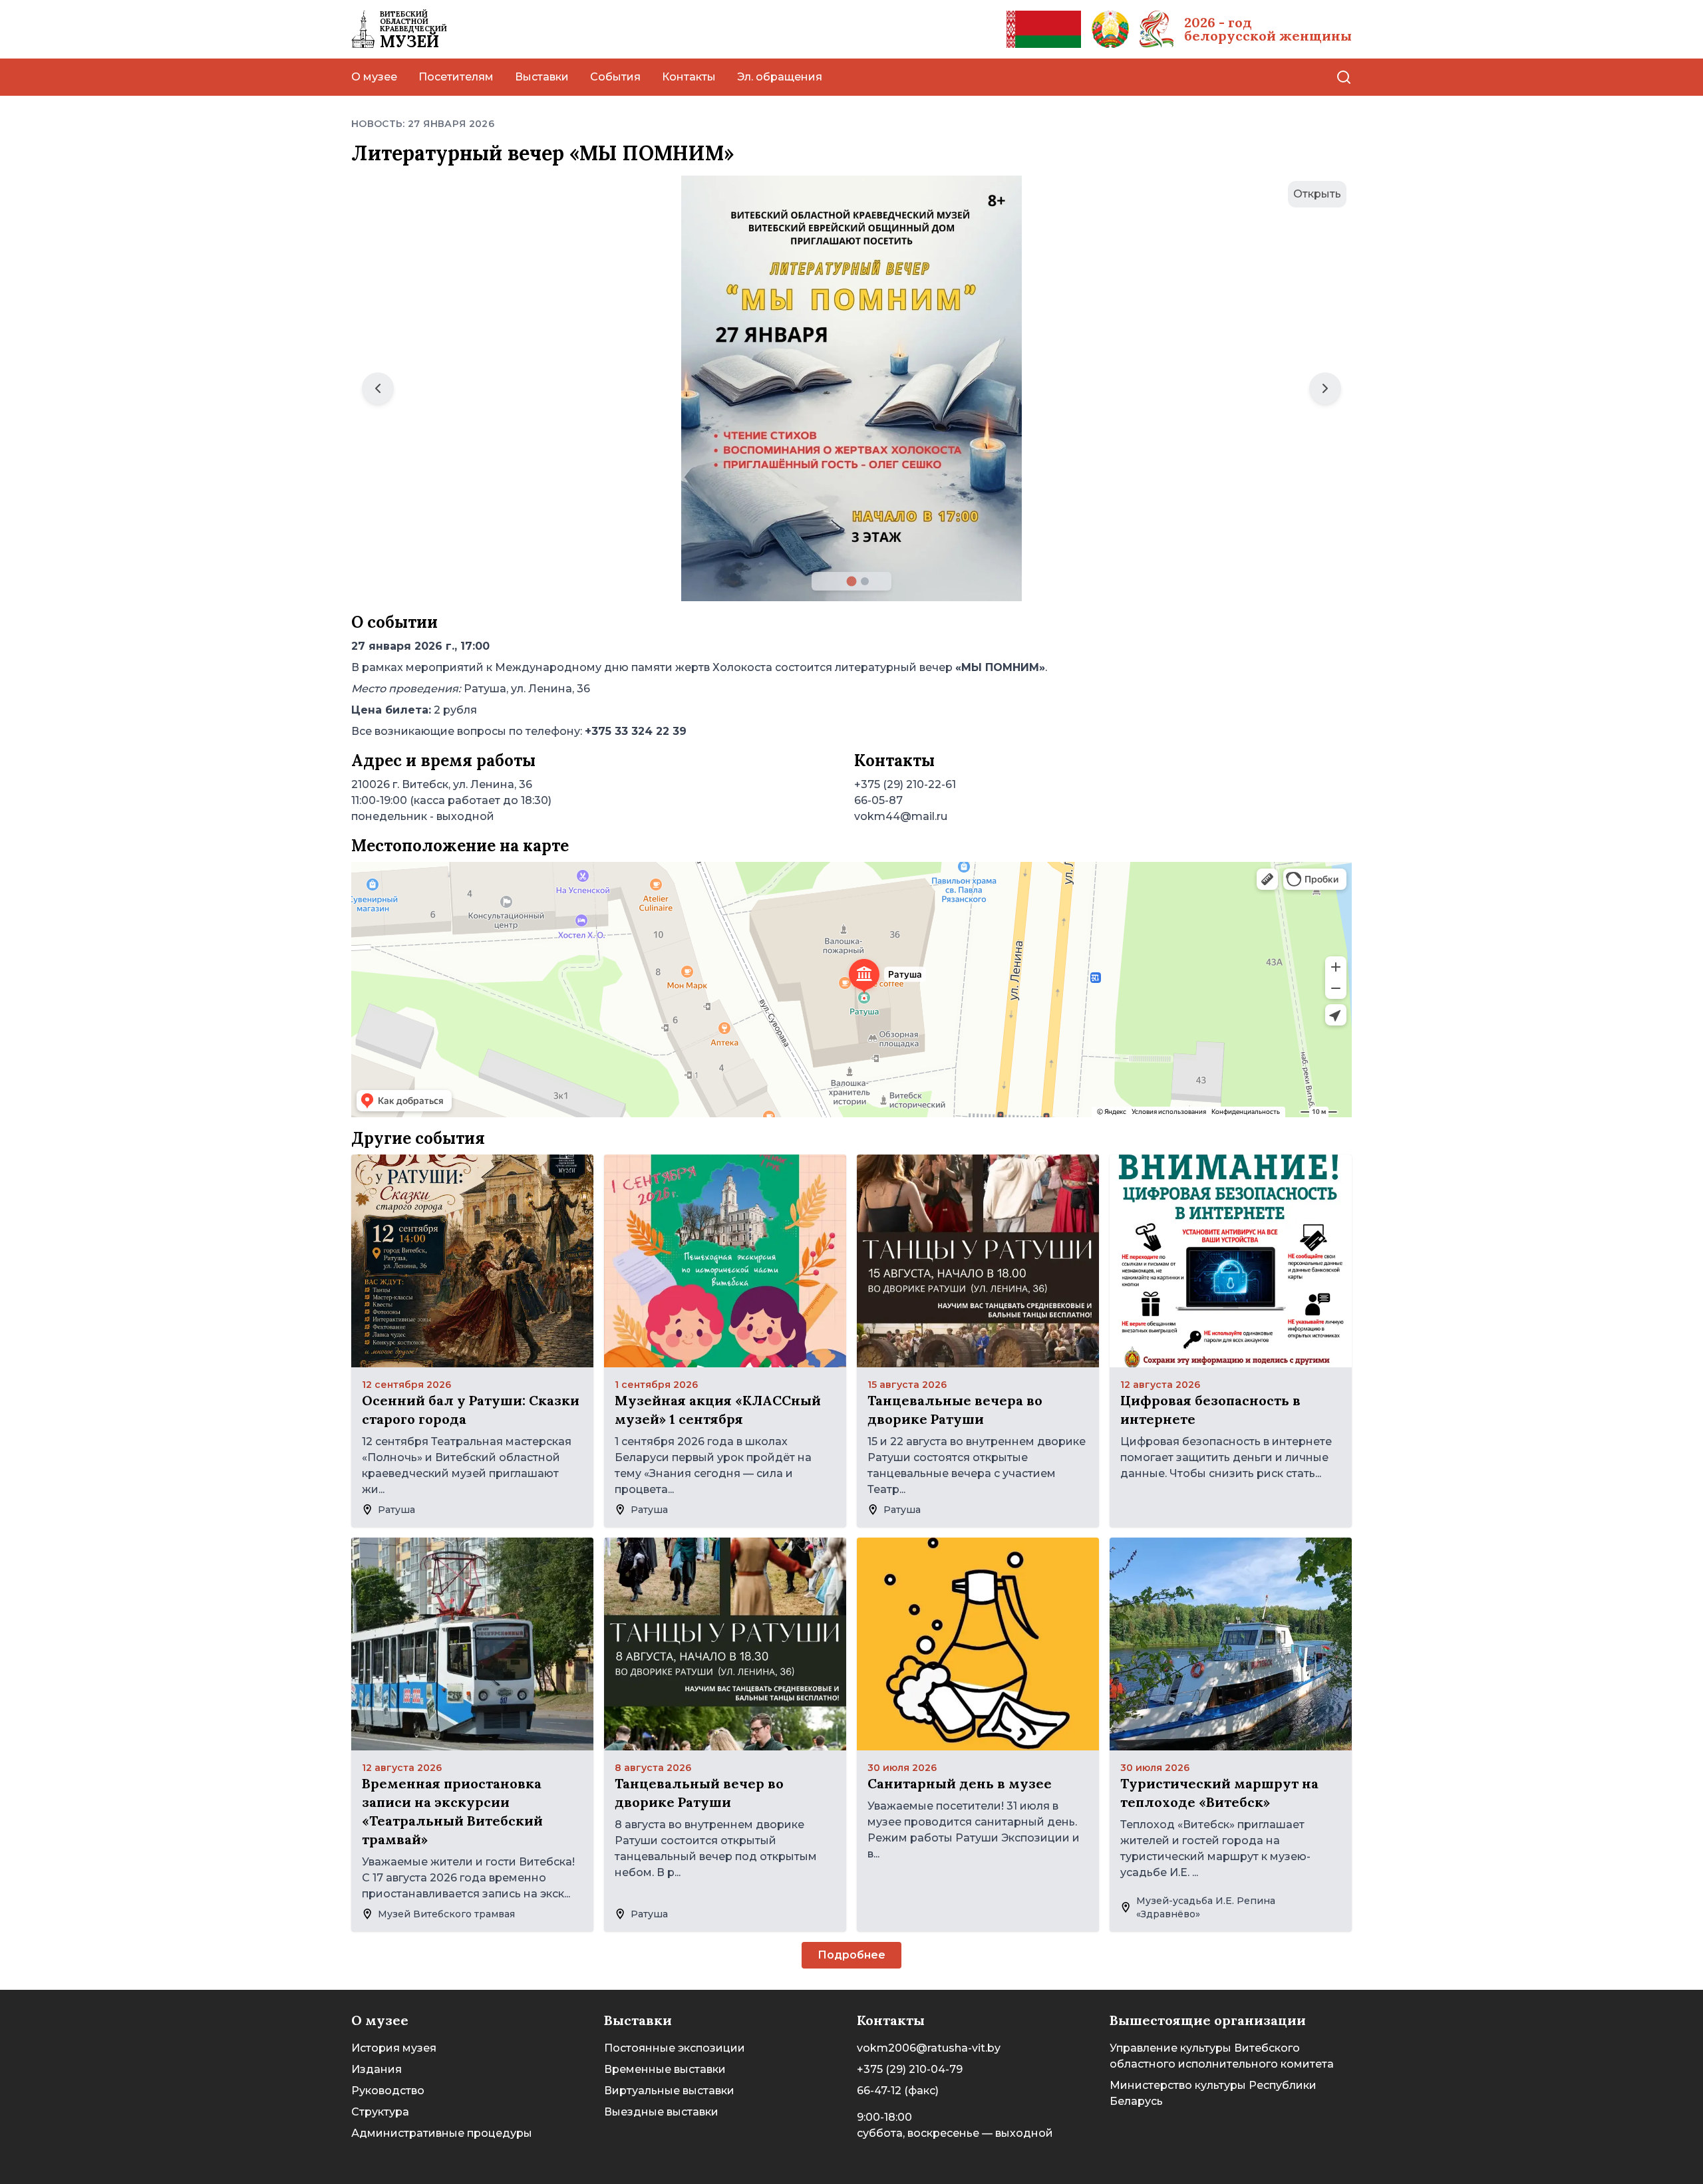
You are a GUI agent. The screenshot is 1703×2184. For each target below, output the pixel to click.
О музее (374, 77)
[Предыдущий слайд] (378, 388)
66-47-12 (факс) (898, 2091)
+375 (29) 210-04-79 (910, 2069)
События (615, 77)
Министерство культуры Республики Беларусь (1213, 2093)
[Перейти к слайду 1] (852, 582)
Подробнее (851, 1955)
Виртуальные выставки (669, 2091)
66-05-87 (878, 800)
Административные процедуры (442, 2133)
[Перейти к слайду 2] (865, 581)
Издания (377, 2069)
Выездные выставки (661, 2112)
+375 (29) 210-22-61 (905, 784)
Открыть (1317, 194)
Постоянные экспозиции (675, 2048)
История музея (394, 2048)
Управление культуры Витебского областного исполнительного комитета (1222, 2056)
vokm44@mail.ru (901, 816)
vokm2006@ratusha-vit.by (929, 2048)
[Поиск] (1344, 77)
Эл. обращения (780, 77)
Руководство (388, 2091)
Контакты (689, 77)
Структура (380, 2112)
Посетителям (456, 77)
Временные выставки (665, 2069)
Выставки (542, 77)
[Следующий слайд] (1325, 388)
